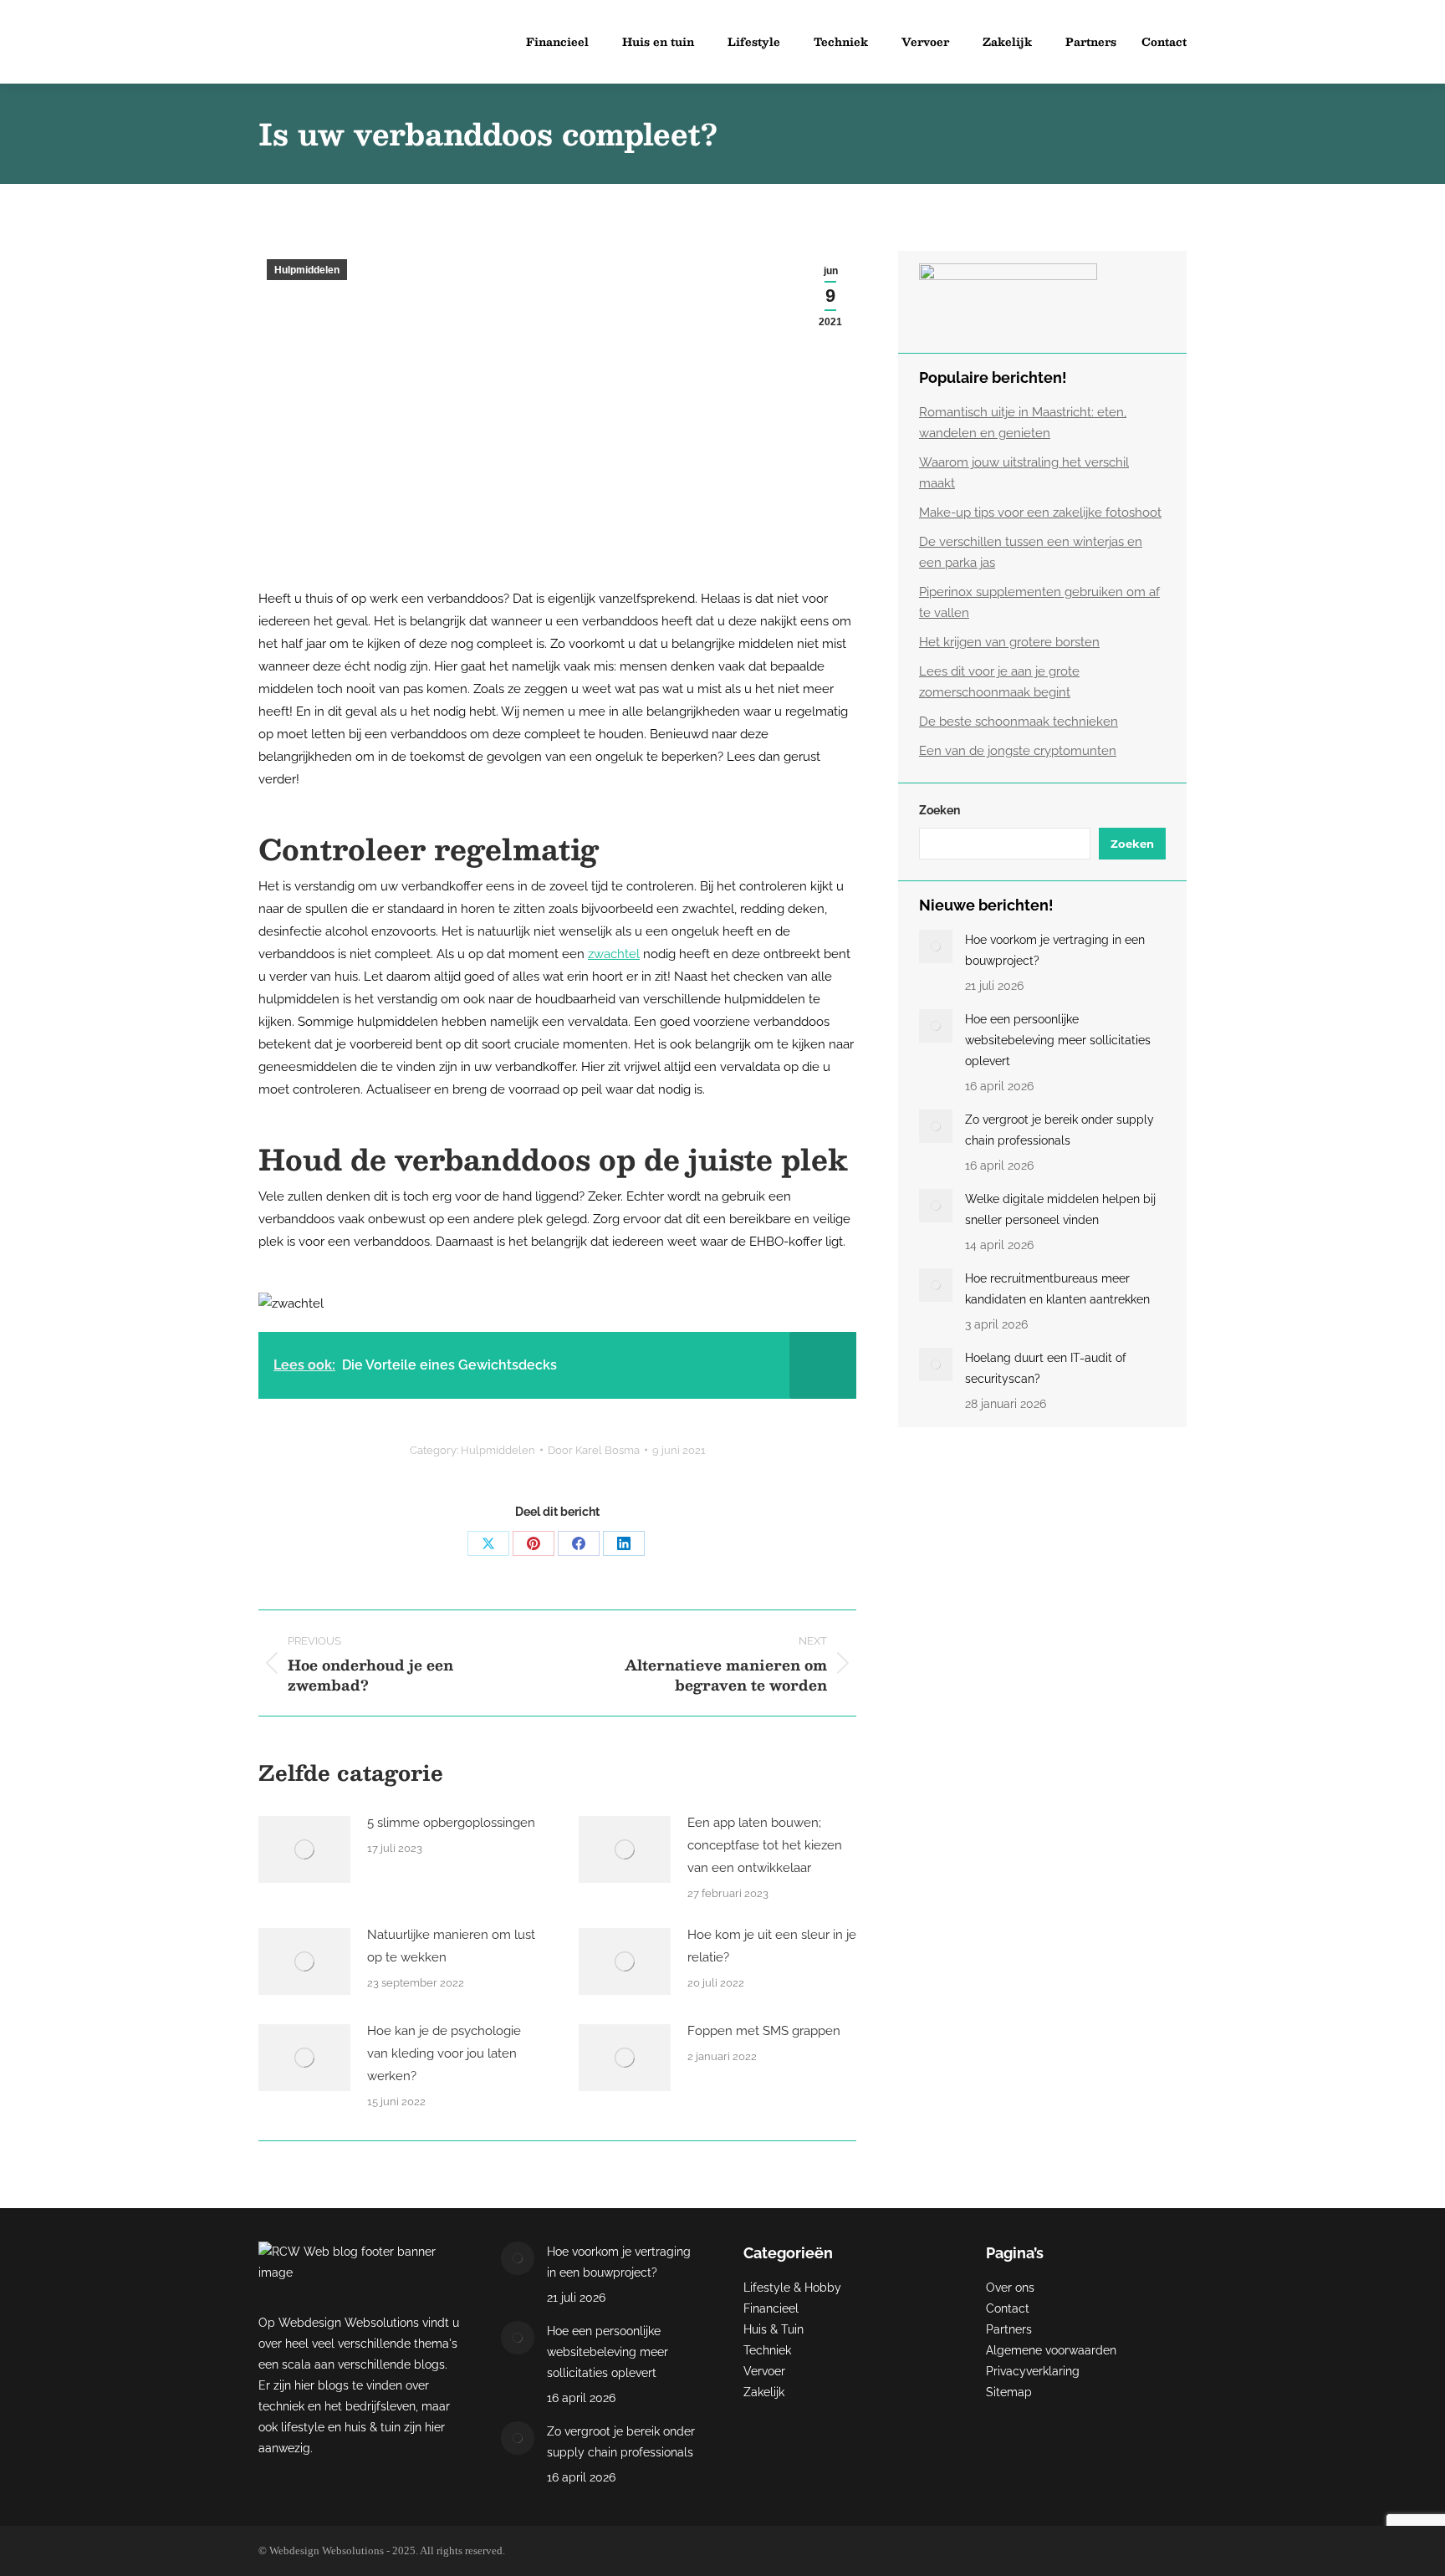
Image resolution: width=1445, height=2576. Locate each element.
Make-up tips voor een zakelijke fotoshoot (1040, 513)
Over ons (1010, 2288)
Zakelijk (764, 2392)
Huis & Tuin (774, 2329)
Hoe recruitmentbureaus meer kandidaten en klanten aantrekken (1057, 1289)
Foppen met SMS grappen (764, 2031)
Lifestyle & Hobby (792, 2288)
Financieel (771, 2308)
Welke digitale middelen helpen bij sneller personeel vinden (1060, 1209)
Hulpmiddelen (307, 270)
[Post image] (304, 1849)
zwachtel (614, 954)
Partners (1009, 2329)
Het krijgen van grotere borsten (1009, 642)
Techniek (767, 2350)
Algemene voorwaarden (1051, 2350)
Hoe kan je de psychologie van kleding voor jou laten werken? (444, 2053)
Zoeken (940, 810)
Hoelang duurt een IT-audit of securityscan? (1046, 1368)
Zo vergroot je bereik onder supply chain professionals (1059, 1130)
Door (594, 1450)
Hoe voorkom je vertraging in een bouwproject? (1055, 950)
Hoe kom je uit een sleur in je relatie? (772, 1946)
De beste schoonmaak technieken (1019, 722)
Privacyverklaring (1033, 2371)
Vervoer (764, 2371)
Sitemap (1009, 2392)
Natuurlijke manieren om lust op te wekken (451, 1946)
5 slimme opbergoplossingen (451, 1823)
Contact (1008, 2308)
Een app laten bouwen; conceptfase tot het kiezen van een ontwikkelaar (765, 1845)
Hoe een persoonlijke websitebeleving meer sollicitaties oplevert (1058, 1040)
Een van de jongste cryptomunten (1018, 751)
